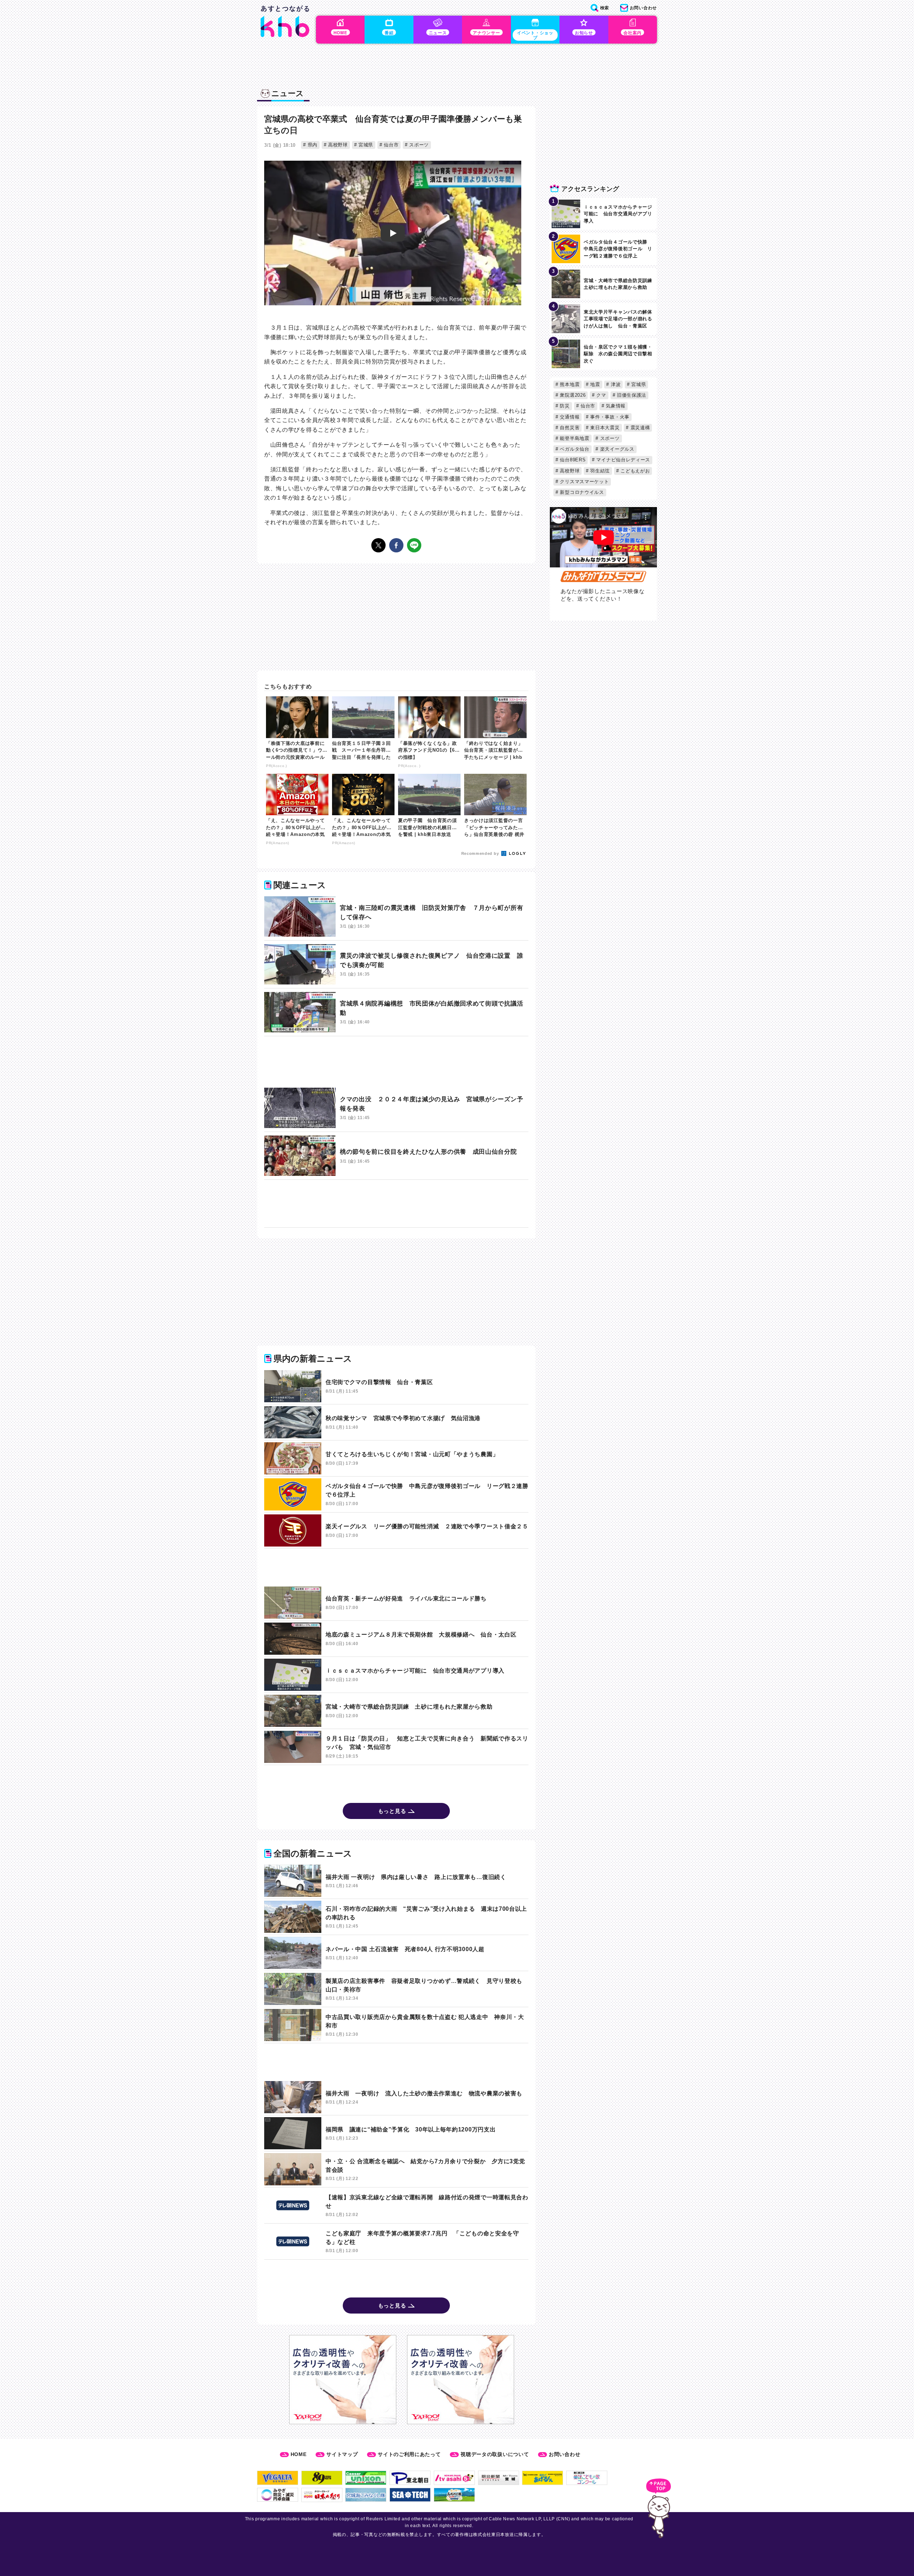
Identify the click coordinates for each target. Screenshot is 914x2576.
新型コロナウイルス (581, 492)
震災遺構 (639, 428)
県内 (312, 145)
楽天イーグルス (616, 449)
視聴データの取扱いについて (495, 2454)
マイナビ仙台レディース (622, 460)
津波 (615, 384)
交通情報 (569, 417)
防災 (564, 406)
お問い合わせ (564, 2454)
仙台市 (390, 145)
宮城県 (365, 145)
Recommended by (481, 853)
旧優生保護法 (631, 395)
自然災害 (569, 428)
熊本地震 (569, 384)
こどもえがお (635, 471)
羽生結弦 (599, 471)
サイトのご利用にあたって (409, 2454)
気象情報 (615, 406)
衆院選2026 (572, 395)
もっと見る (392, 1811)
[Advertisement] (396, 1062)
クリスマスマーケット (584, 482)
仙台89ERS (572, 460)
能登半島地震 (574, 438)
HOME (299, 2454)
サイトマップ (342, 2454)
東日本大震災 (604, 428)
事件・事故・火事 (609, 417)
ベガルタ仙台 (574, 449)
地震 (594, 384)
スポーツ (418, 145)
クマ (601, 395)
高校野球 (337, 145)
